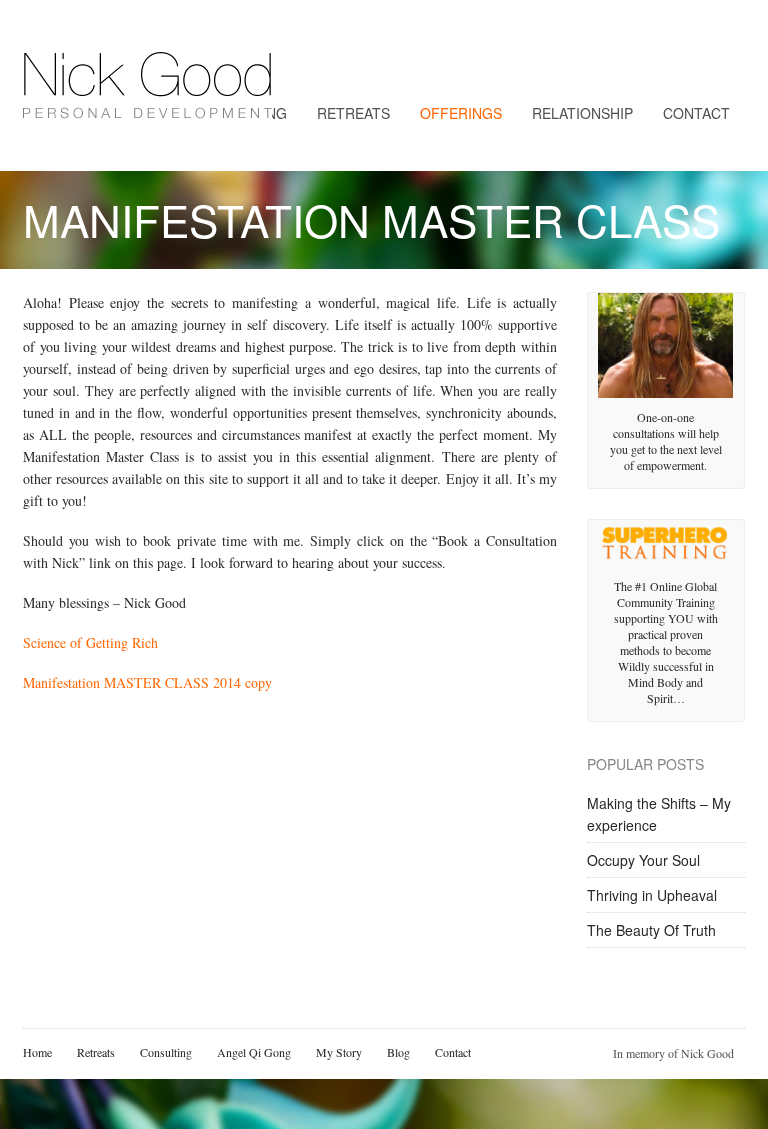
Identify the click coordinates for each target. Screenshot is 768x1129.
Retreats (353, 113)
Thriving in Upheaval (652, 895)
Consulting (166, 1052)
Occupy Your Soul (643, 860)
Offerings (461, 113)
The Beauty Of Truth (651, 930)
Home (37, 1052)
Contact (696, 113)
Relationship (582, 113)
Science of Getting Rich (90, 642)
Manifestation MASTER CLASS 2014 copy (147, 682)
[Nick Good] (147, 103)
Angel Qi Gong (254, 1052)
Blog (398, 1052)
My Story (339, 1052)
